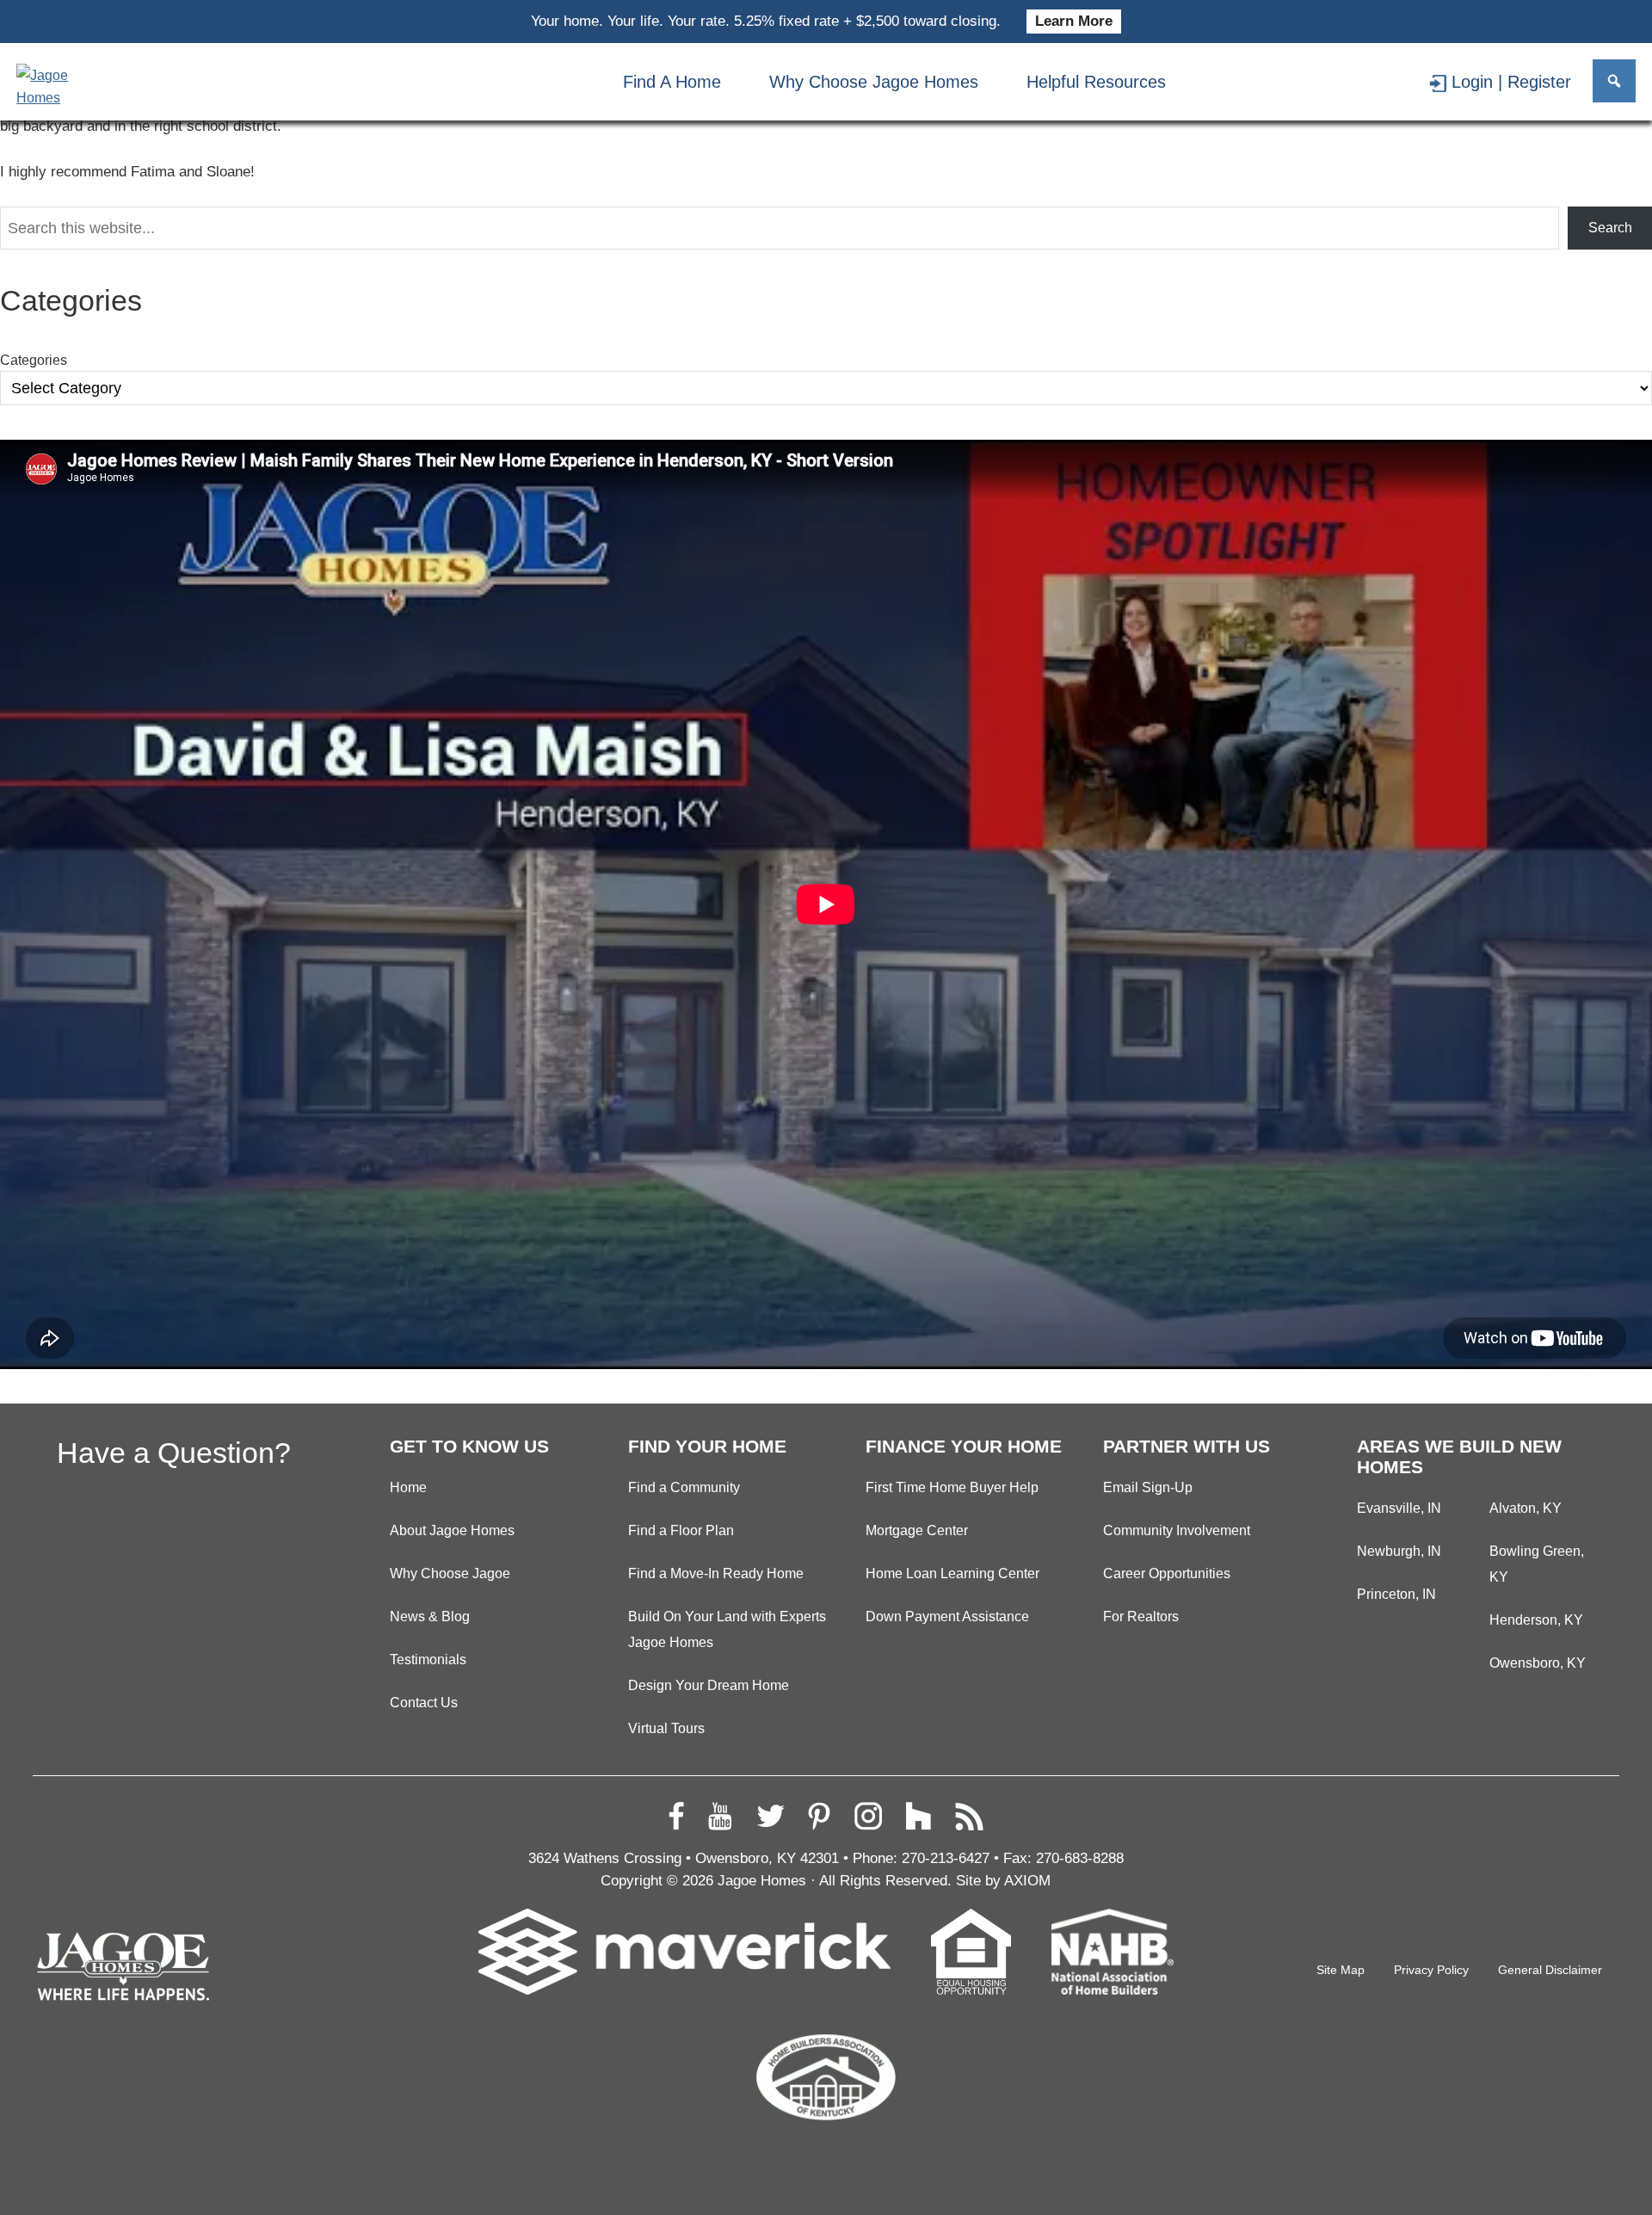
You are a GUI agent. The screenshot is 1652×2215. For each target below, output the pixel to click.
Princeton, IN (1396, 1594)
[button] (1614, 81)
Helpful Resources (1096, 82)
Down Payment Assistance (947, 1616)
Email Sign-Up (1148, 1487)
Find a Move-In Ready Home (716, 1573)
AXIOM (1027, 1881)
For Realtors (1141, 1616)
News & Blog (430, 1616)
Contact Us (424, 1702)
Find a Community (684, 1487)
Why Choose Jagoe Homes (874, 82)
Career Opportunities (1167, 1573)
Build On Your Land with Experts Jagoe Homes (727, 1629)
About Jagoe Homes (452, 1530)
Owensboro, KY (1538, 1663)
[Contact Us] (1300, 82)
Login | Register (1511, 82)
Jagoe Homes (762, 1881)
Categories (34, 360)
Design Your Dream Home (709, 1685)
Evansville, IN (1399, 1508)
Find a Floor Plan (681, 1530)
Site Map (1341, 1970)
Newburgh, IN (1399, 1551)
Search (1610, 228)
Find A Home (672, 82)
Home (408, 1487)
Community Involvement (1177, 1530)
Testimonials (428, 1659)
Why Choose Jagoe (450, 1573)
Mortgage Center (917, 1530)
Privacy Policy (1431, 1970)
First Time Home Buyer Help (952, 1487)
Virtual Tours (666, 1728)
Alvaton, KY (1526, 1508)
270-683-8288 (1080, 1858)
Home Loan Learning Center (952, 1573)
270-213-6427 (946, 1858)
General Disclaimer (1550, 1970)
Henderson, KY (1536, 1620)
